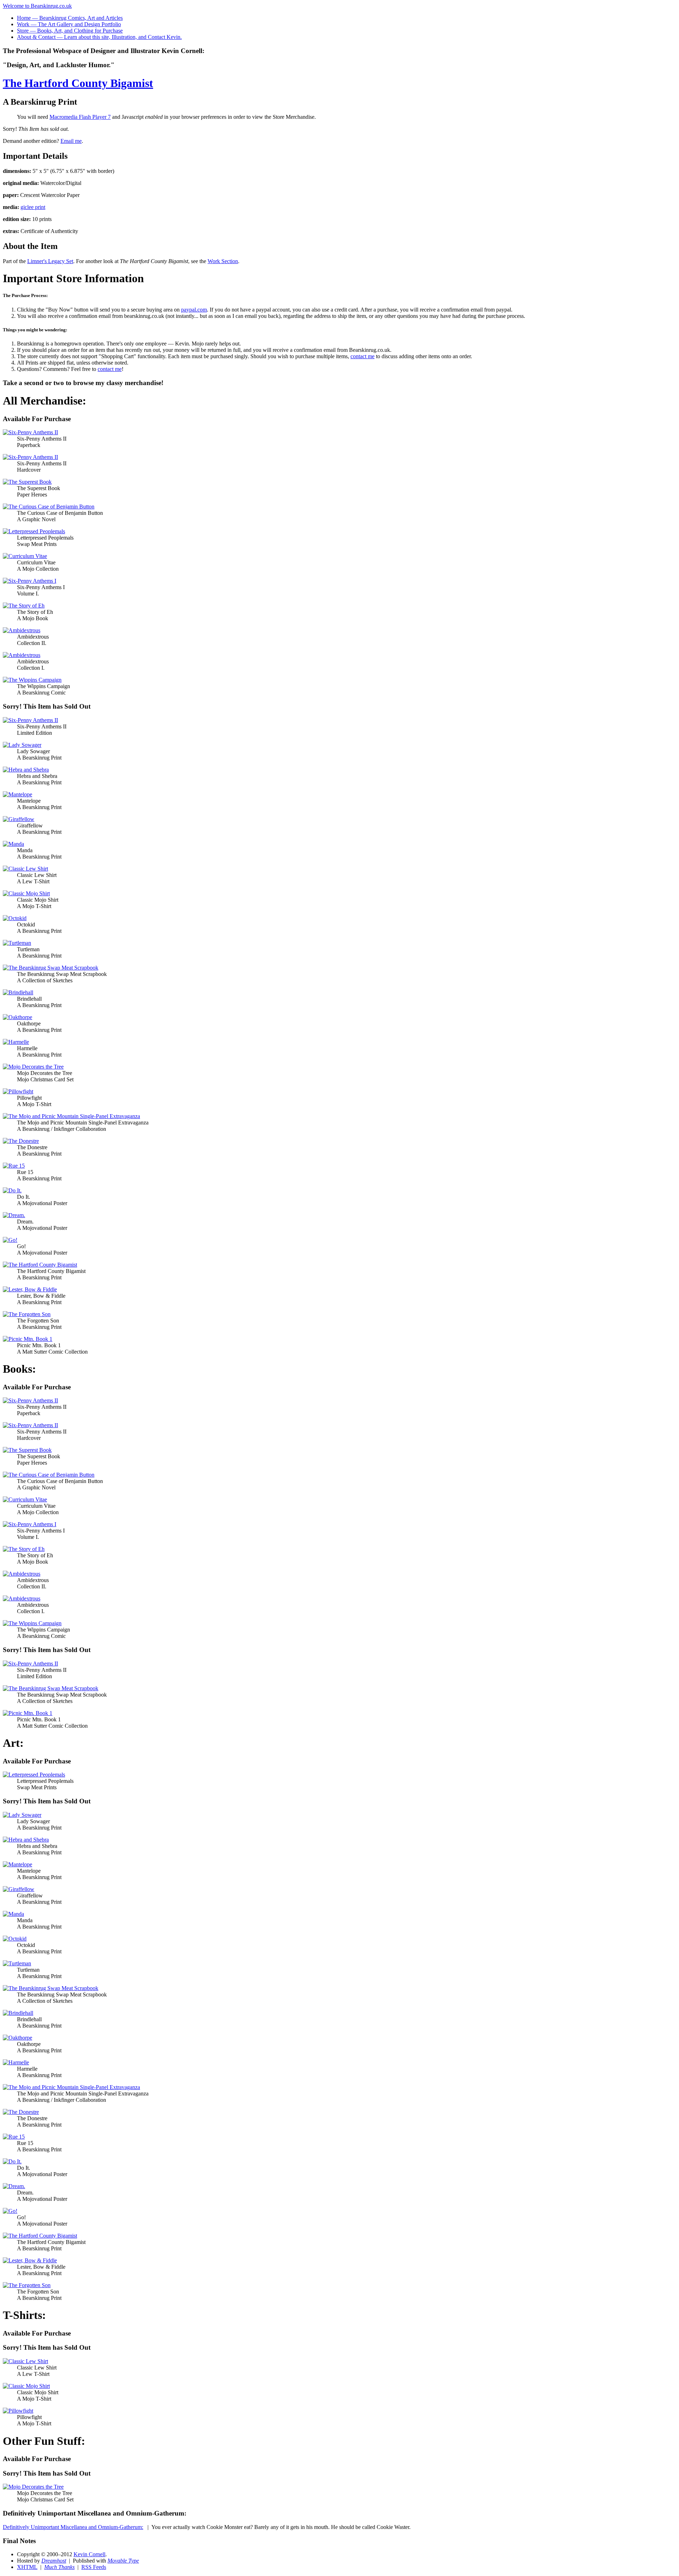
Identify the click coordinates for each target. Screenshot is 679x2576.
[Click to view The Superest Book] (27, 482)
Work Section (223, 261)
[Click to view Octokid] (15, 918)
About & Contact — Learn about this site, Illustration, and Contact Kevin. (99, 37)
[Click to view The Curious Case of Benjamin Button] (49, 507)
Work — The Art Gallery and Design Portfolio (69, 24)
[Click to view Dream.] (14, 1215)
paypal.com (194, 310)
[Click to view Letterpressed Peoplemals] (34, 531)
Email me (71, 141)
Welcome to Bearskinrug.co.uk (37, 6)
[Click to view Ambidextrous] (22, 630)
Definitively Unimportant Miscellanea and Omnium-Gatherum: (73, 2527)
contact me (362, 356)
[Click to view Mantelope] (18, 794)
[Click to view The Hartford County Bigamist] (40, 1265)
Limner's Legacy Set (50, 261)
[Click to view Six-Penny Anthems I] (30, 581)
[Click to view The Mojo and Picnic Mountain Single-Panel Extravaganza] (71, 1116)
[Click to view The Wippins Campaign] (32, 680)
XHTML (27, 2567)
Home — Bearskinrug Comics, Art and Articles (70, 18)
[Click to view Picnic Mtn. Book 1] (28, 1339)
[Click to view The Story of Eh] (24, 606)
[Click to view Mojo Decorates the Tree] (33, 1067)
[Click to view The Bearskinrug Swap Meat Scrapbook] (51, 968)
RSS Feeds (94, 2567)
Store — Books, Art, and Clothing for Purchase (70, 31)
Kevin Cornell (89, 2554)
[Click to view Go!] (10, 1240)
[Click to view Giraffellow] (19, 819)
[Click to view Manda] (13, 844)
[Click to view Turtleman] (17, 943)
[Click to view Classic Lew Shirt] (25, 869)
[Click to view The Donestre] (21, 1141)
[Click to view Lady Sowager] (22, 745)
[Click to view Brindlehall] (18, 992)
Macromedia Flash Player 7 (80, 117)
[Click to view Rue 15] (14, 1166)
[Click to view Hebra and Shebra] (26, 770)
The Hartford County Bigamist (78, 83)
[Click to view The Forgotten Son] (27, 1314)
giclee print (33, 207)
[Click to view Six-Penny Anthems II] (30, 432)
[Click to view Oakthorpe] (18, 1017)
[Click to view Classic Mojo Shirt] (26, 893)
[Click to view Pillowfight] (18, 1091)
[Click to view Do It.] (12, 1190)
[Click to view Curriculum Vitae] (25, 556)
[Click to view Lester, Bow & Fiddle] (30, 1289)
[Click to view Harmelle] (16, 1042)
